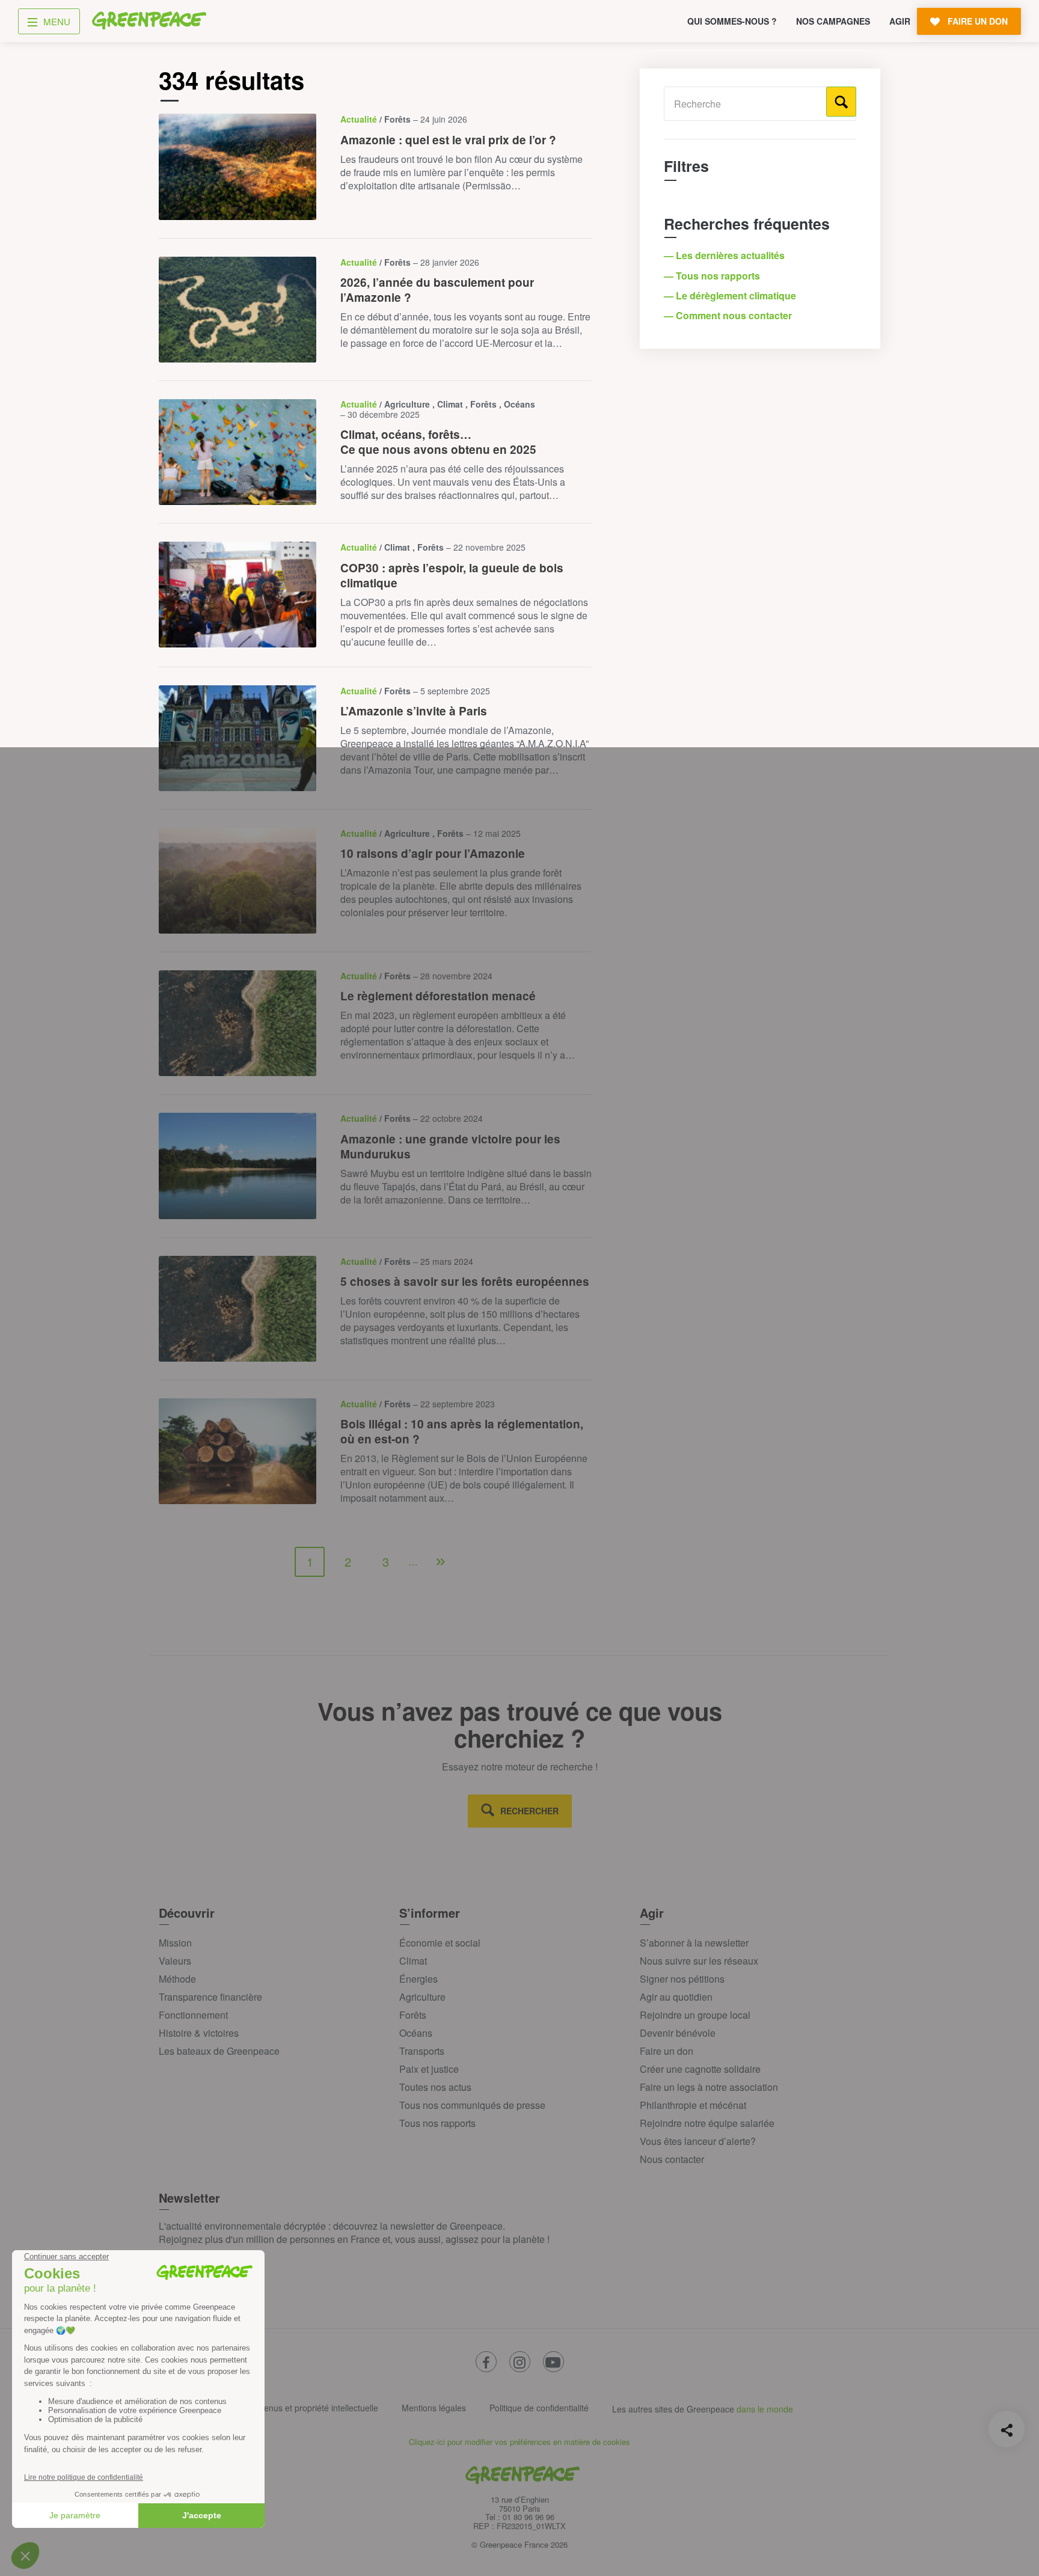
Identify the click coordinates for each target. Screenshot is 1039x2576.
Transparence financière (210, 1997)
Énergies (418, 1979)
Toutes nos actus (435, 2087)
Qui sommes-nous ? (732, 21)
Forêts (413, 2015)
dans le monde (765, 2409)
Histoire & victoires (199, 2033)
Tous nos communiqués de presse (472, 2105)
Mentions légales (434, 2408)
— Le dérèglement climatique (731, 295)
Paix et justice (429, 2069)
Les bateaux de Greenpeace (219, 2051)
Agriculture (422, 1997)
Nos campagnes (833, 21)
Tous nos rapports (437, 2123)
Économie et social (440, 1943)
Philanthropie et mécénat (693, 2105)
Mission (175, 1943)
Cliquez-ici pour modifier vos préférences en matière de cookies (519, 2442)
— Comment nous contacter (729, 315)
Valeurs (175, 1961)
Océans (416, 2033)
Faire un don (667, 2051)
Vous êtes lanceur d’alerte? (698, 2141)
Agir (900, 21)
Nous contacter (672, 2159)
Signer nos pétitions (682, 1979)
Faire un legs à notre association (709, 2087)
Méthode (177, 1979)
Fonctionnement (193, 2015)
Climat (413, 1961)
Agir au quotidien (676, 1997)
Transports (422, 2051)
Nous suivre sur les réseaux (699, 1961)
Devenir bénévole (678, 2033)
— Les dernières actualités (725, 255)
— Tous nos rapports (713, 276)
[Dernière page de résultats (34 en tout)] (441, 1562)
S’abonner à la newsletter (694, 1943)
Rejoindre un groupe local (695, 2015)
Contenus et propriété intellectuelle (312, 2408)
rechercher (529, 1811)
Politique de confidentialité (539, 2408)
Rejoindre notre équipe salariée (707, 2123)
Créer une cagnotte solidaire (700, 2069)
